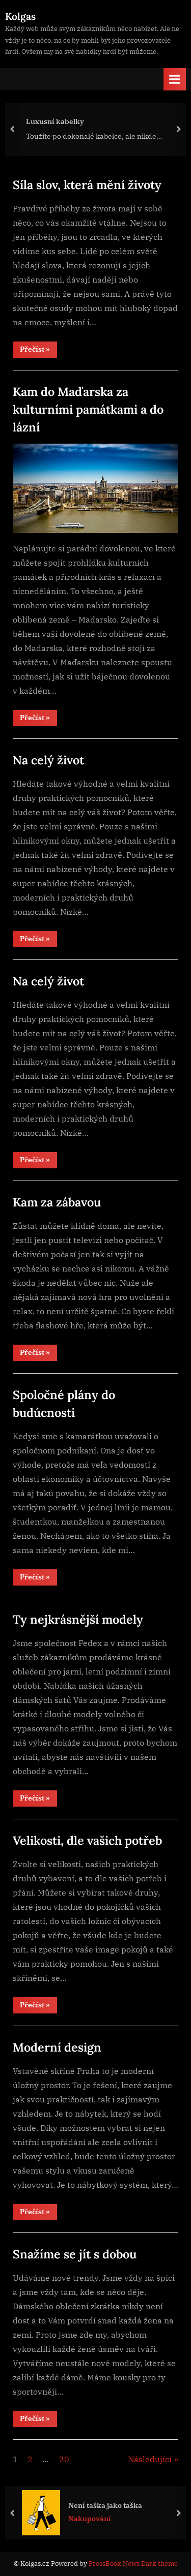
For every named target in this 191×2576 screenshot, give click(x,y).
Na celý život (48, 760)
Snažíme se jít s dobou (75, 2254)
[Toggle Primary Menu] (175, 79)
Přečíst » (38, 351)
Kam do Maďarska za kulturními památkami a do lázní (88, 409)
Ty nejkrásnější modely (78, 1619)
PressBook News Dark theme (133, 2564)
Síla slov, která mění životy (87, 184)
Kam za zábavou (57, 1202)
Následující (150, 2459)
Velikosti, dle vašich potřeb (87, 1840)
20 (64, 2459)
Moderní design (57, 2047)
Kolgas (20, 16)
